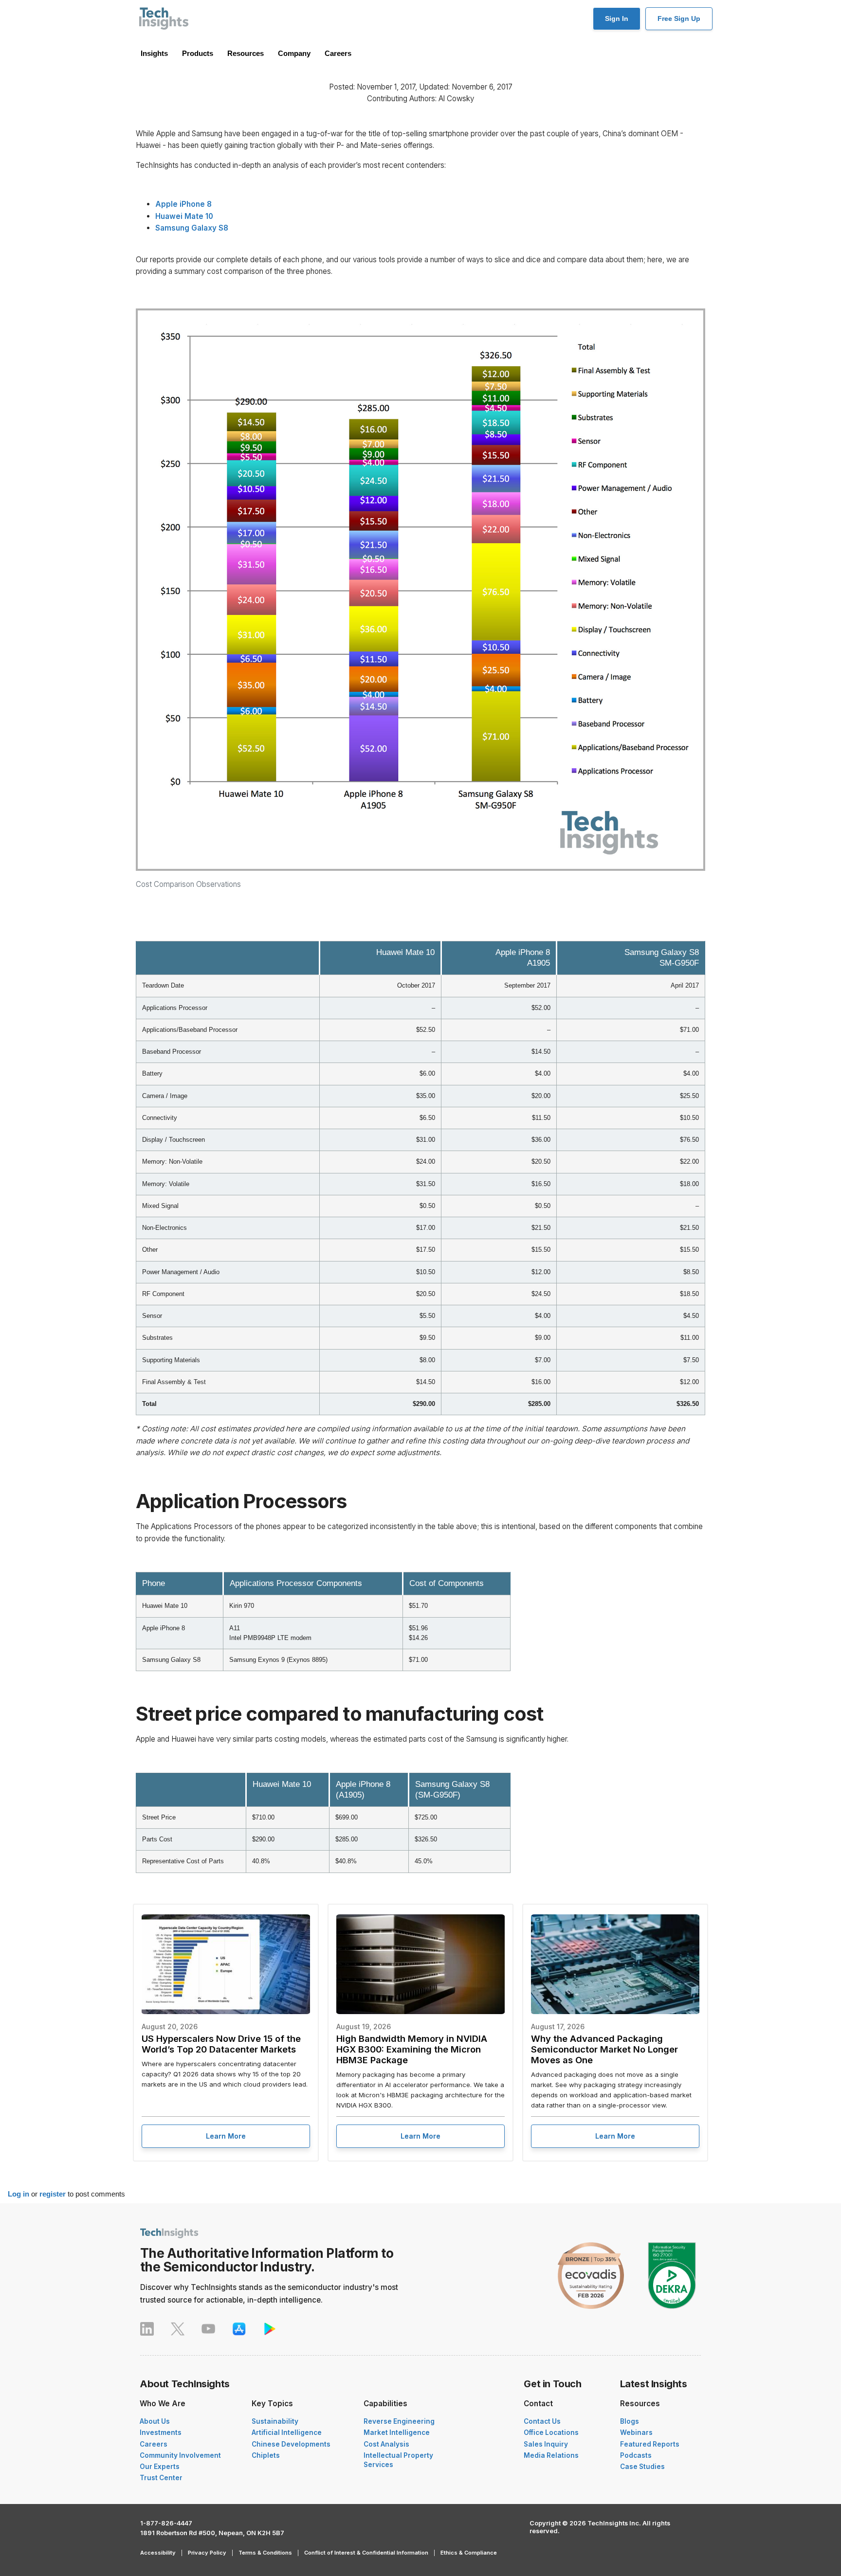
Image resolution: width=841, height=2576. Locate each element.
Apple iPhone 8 (183, 204)
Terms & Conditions (265, 2553)
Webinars (636, 2432)
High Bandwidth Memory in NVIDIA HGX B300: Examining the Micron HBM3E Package (412, 2049)
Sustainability (275, 2421)
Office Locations (551, 2432)
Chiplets (266, 2455)
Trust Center (161, 2478)
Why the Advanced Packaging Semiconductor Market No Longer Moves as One (604, 2049)
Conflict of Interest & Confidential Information (366, 2553)
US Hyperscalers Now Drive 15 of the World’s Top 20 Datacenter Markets (221, 2044)
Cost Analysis (386, 2444)
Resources (246, 53)
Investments (161, 2432)
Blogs (630, 2421)
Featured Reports (650, 2444)
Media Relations (551, 2455)
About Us (155, 2421)
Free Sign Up (679, 18)
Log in (18, 2194)
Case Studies (642, 2467)
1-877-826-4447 (166, 2523)
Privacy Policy (207, 2553)
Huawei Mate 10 (184, 216)
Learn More (226, 2136)
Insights (154, 53)
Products (198, 53)
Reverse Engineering (399, 2421)
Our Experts (160, 2467)
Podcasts (636, 2455)
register (53, 2194)
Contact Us (542, 2421)
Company (294, 53)
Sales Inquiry (546, 2444)
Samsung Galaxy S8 (192, 228)
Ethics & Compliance (469, 2553)
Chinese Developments (291, 2444)
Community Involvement (180, 2455)
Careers (338, 53)
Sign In (617, 18)
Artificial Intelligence (287, 2432)
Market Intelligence (397, 2432)
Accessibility (158, 2553)
